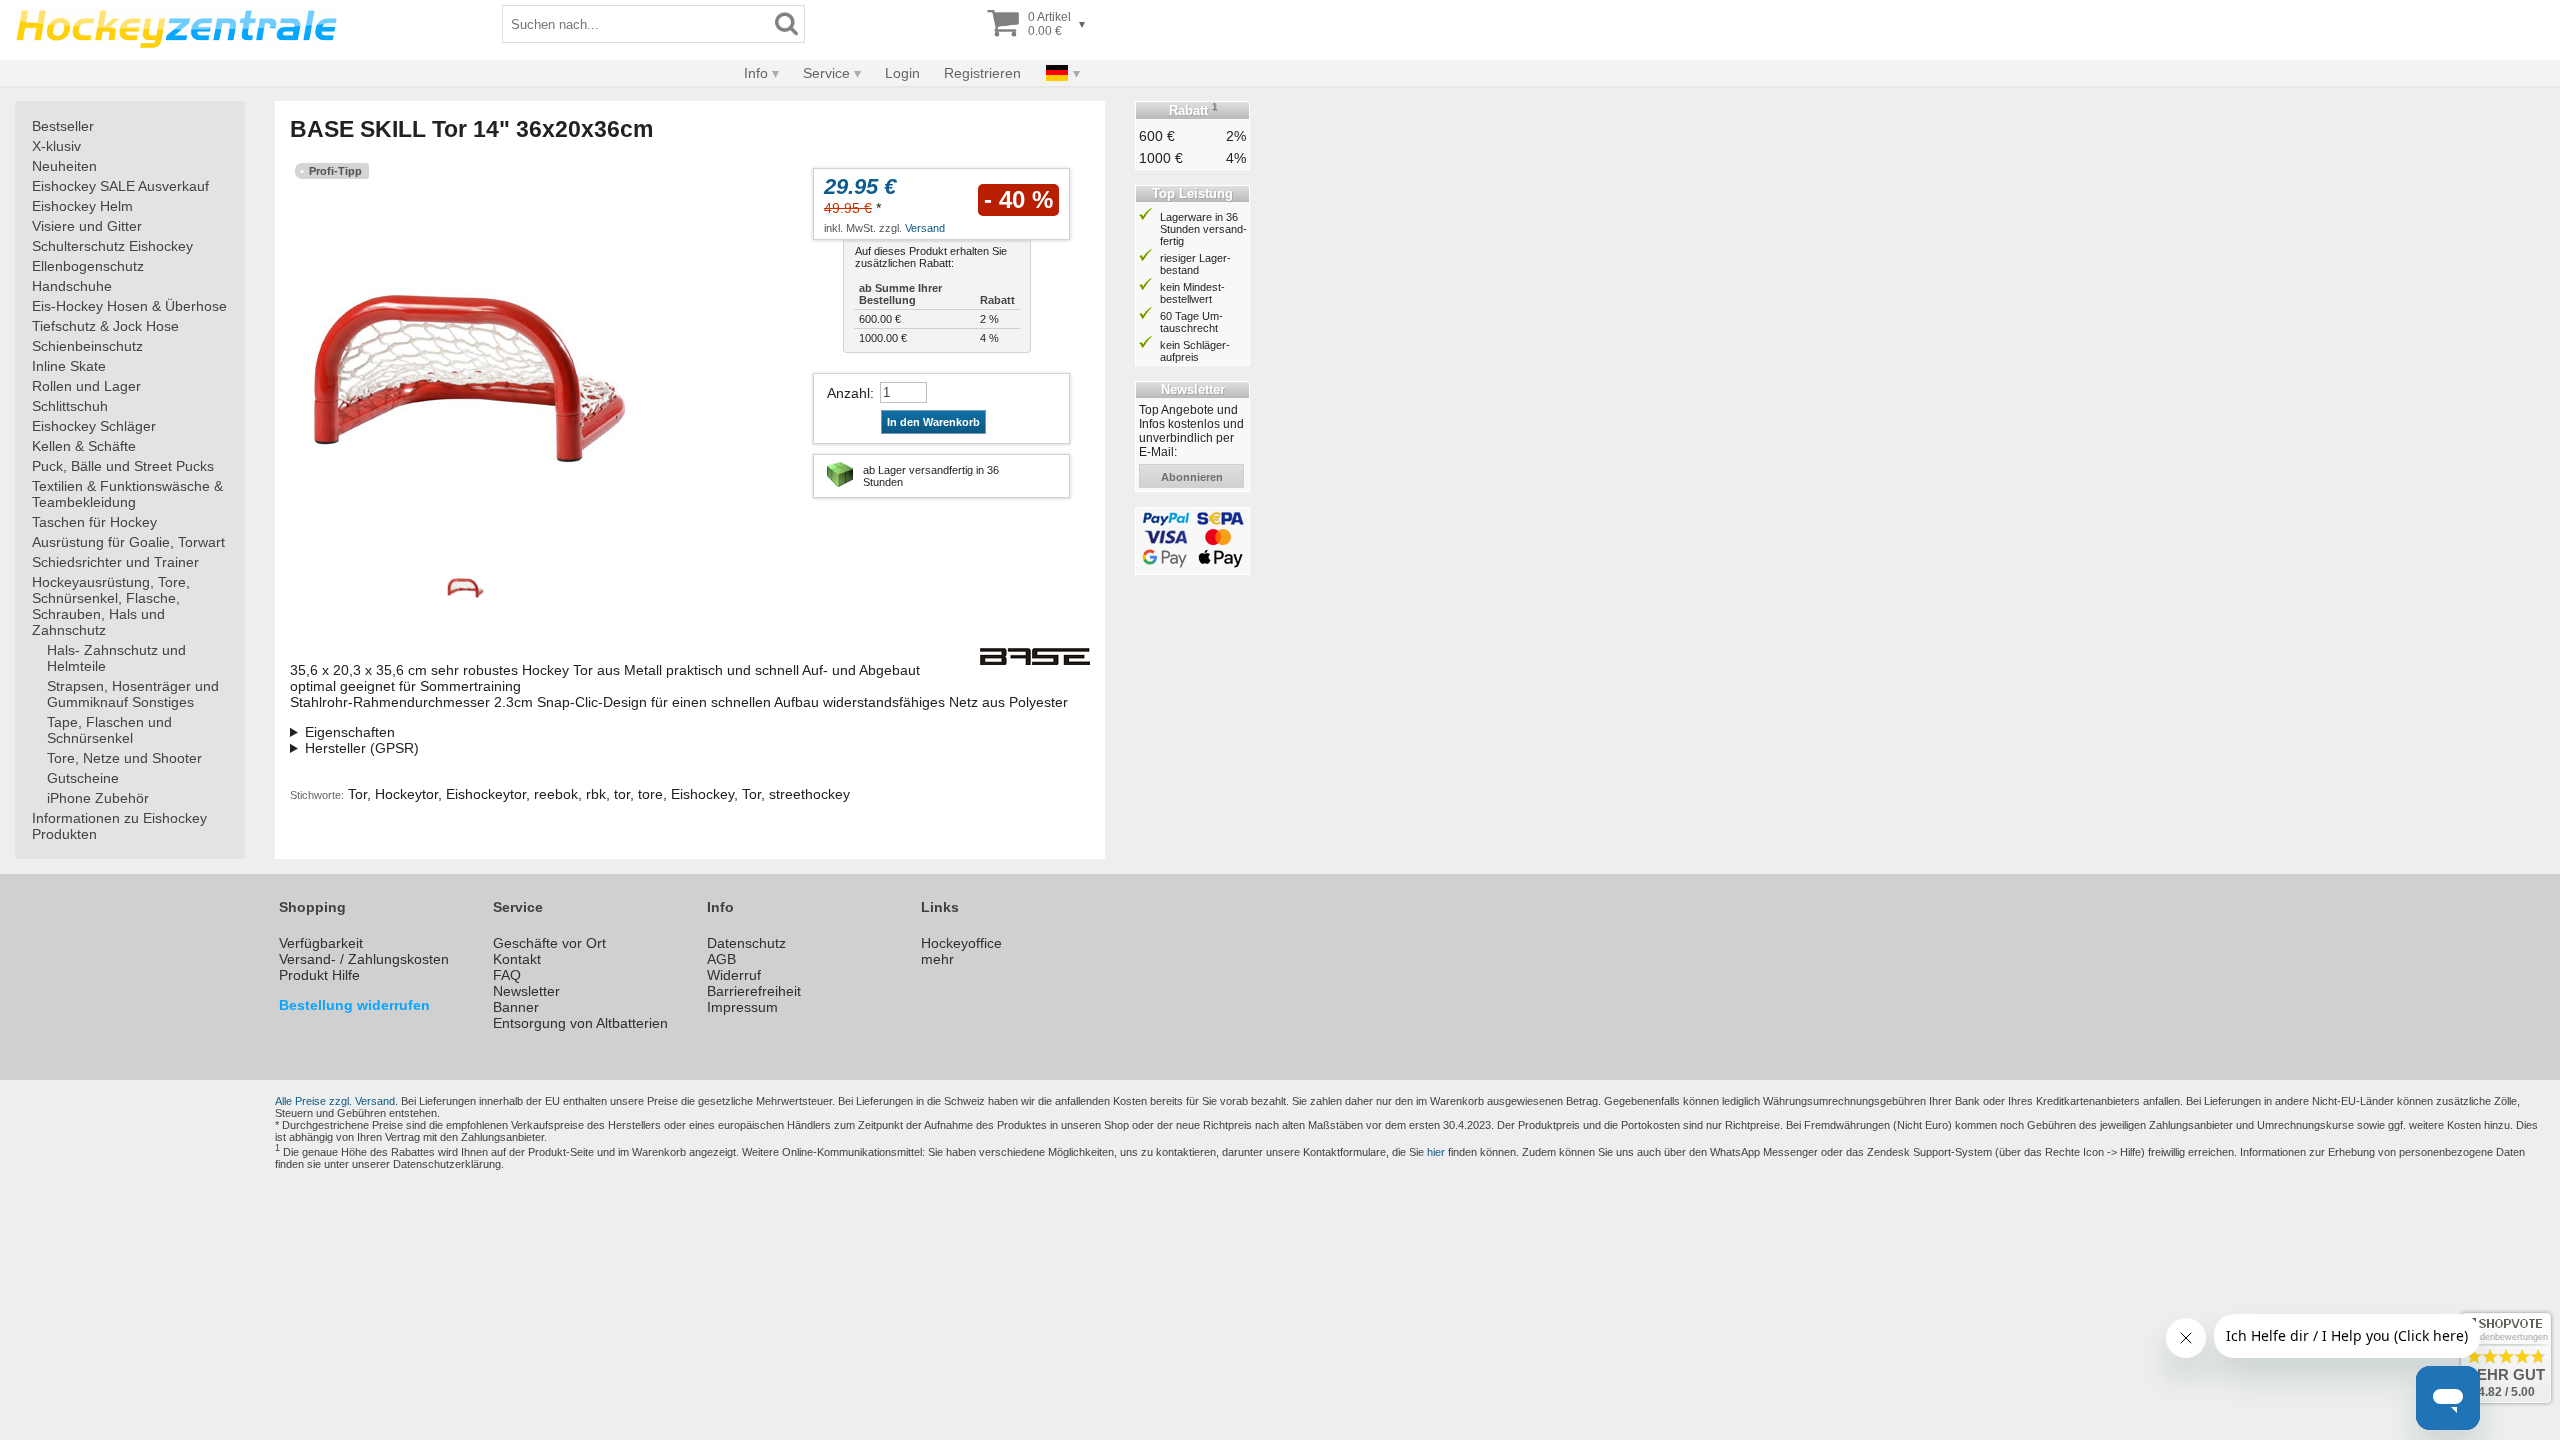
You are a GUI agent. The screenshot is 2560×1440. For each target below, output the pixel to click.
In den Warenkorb (933, 422)
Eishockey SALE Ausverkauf (120, 186)
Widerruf (734, 975)
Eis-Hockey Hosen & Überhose (129, 306)
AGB (721, 959)
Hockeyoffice (961, 943)
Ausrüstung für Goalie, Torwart (128, 542)
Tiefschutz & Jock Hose (105, 326)
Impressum (742, 1007)
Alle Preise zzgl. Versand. (336, 1101)
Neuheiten (64, 166)
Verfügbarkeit (321, 943)
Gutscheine (83, 778)
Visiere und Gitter (87, 226)
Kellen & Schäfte (84, 446)
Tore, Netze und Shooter (124, 758)
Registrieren (982, 73)
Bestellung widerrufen (354, 1005)
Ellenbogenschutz (88, 266)
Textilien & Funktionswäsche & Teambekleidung (127, 494)
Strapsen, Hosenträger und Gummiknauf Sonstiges (133, 694)
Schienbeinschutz (87, 346)
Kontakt (517, 959)
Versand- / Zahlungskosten (364, 959)
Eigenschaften (350, 732)
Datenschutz (746, 943)
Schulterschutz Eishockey (112, 246)
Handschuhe (72, 286)
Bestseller (63, 126)
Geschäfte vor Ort (549, 943)
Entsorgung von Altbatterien (580, 1023)
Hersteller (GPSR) (362, 748)
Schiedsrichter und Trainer (115, 562)
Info (756, 73)
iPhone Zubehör (98, 798)
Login (902, 73)
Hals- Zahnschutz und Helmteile (116, 658)
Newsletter (526, 991)
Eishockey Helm (82, 206)
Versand (925, 228)
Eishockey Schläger (94, 426)
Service (826, 73)
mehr (937, 959)
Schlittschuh (70, 406)
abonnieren (1192, 477)
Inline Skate (69, 366)
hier (1436, 1152)
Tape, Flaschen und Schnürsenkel (109, 730)
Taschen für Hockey (94, 522)
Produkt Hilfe (319, 975)
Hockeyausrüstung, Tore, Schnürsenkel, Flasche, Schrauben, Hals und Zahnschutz (111, 606)
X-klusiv (56, 146)
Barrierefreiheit (754, 991)
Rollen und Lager (86, 386)
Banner (516, 1007)
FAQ (507, 975)
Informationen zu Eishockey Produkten (119, 826)
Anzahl (848, 393)
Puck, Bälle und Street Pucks (123, 466)
